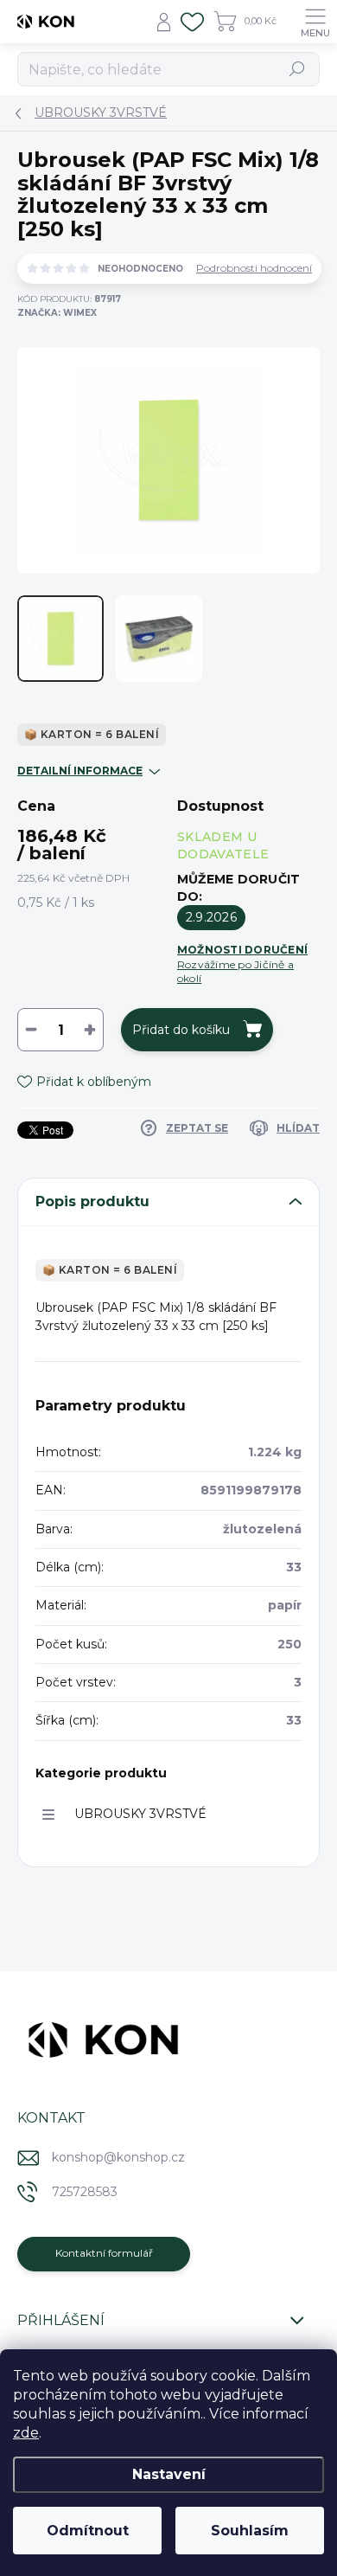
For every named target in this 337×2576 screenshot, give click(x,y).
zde (26, 2433)
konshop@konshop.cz (118, 2157)
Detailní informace (80, 771)
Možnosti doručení (242, 964)
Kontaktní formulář (104, 2253)
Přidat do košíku (181, 1030)
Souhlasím (250, 2531)
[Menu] (315, 22)
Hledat (298, 69)
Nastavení (169, 2474)
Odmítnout (88, 2531)
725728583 (85, 2192)
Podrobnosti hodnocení (254, 268)
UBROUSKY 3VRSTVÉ (140, 1814)
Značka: (57, 313)
